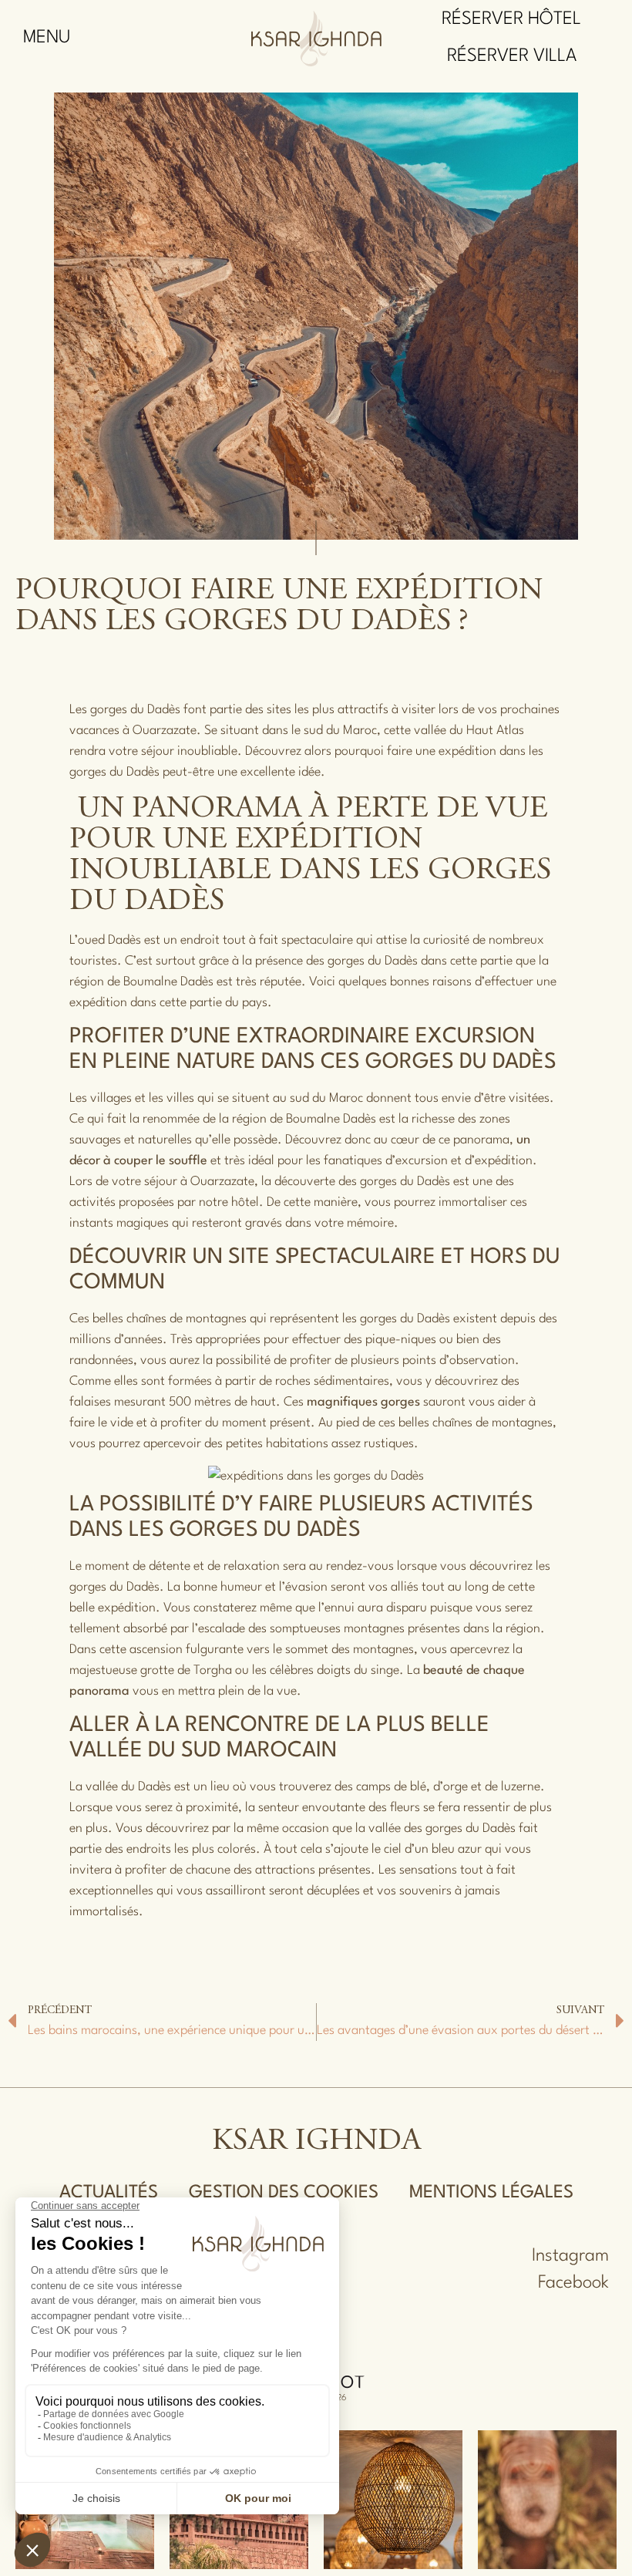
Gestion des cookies (284, 2193)
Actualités (109, 2193)
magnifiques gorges (363, 1402)
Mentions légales (491, 2193)
